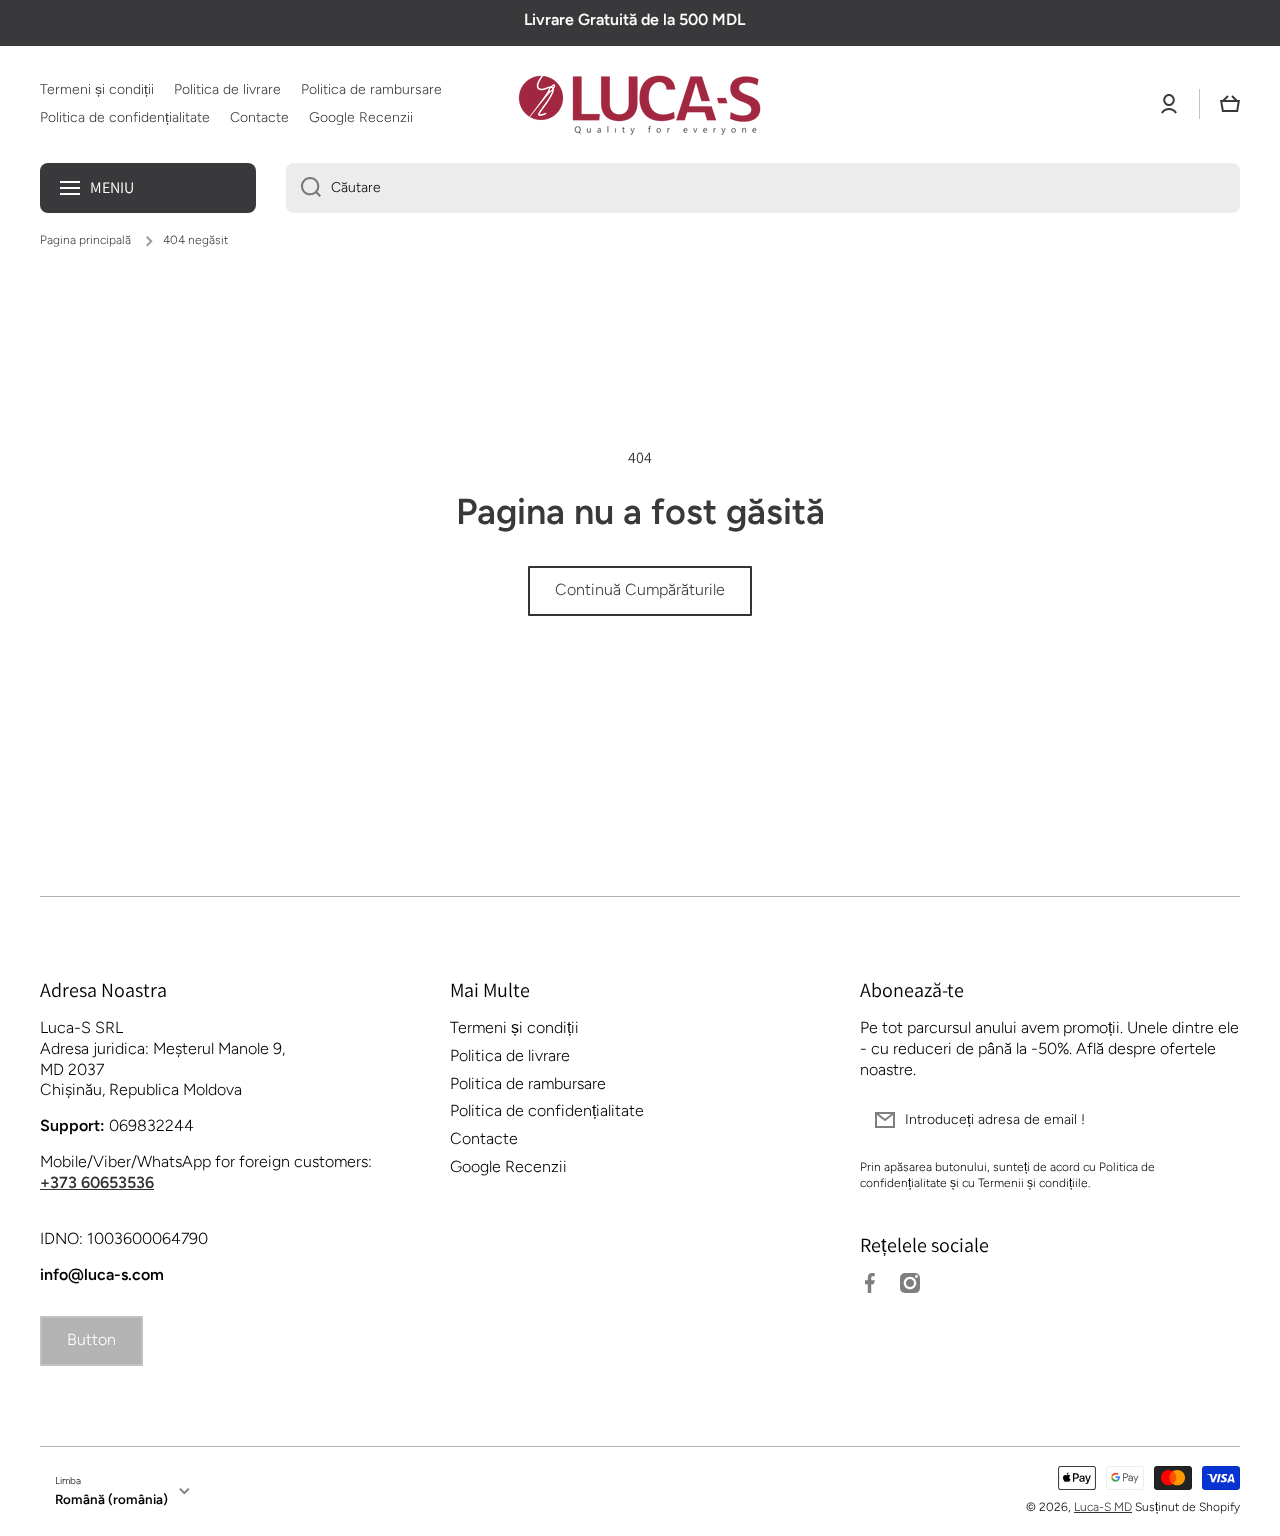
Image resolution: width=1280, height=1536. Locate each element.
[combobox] (763, 188)
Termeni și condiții (514, 1027)
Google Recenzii (508, 1166)
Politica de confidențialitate (547, 1110)
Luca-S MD (1103, 1507)
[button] (1230, 104)
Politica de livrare (510, 1055)
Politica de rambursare (528, 1083)
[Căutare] (303, 188)
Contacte (484, 1138)
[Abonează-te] (1215, 1120)
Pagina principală (85, 240)
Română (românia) (111, 1499)
